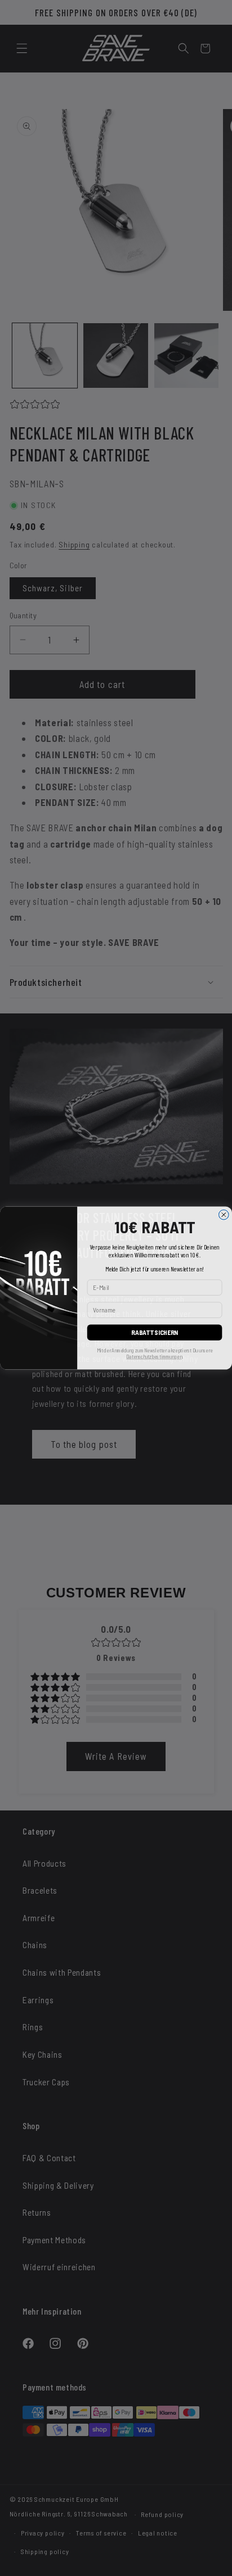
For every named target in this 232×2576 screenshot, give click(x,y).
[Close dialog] (224, 1215)
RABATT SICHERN (155, 1333)
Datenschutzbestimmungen (154, 1357)
